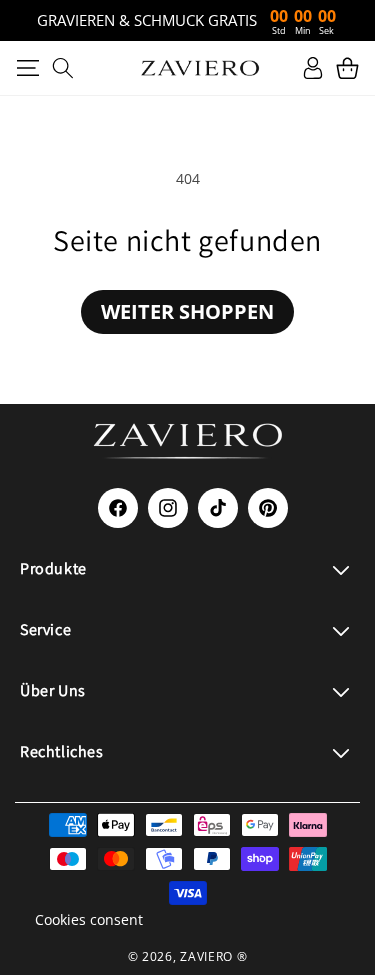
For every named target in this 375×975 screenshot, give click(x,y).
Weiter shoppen (187, 311)
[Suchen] (62, 68)
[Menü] (27, 68)
